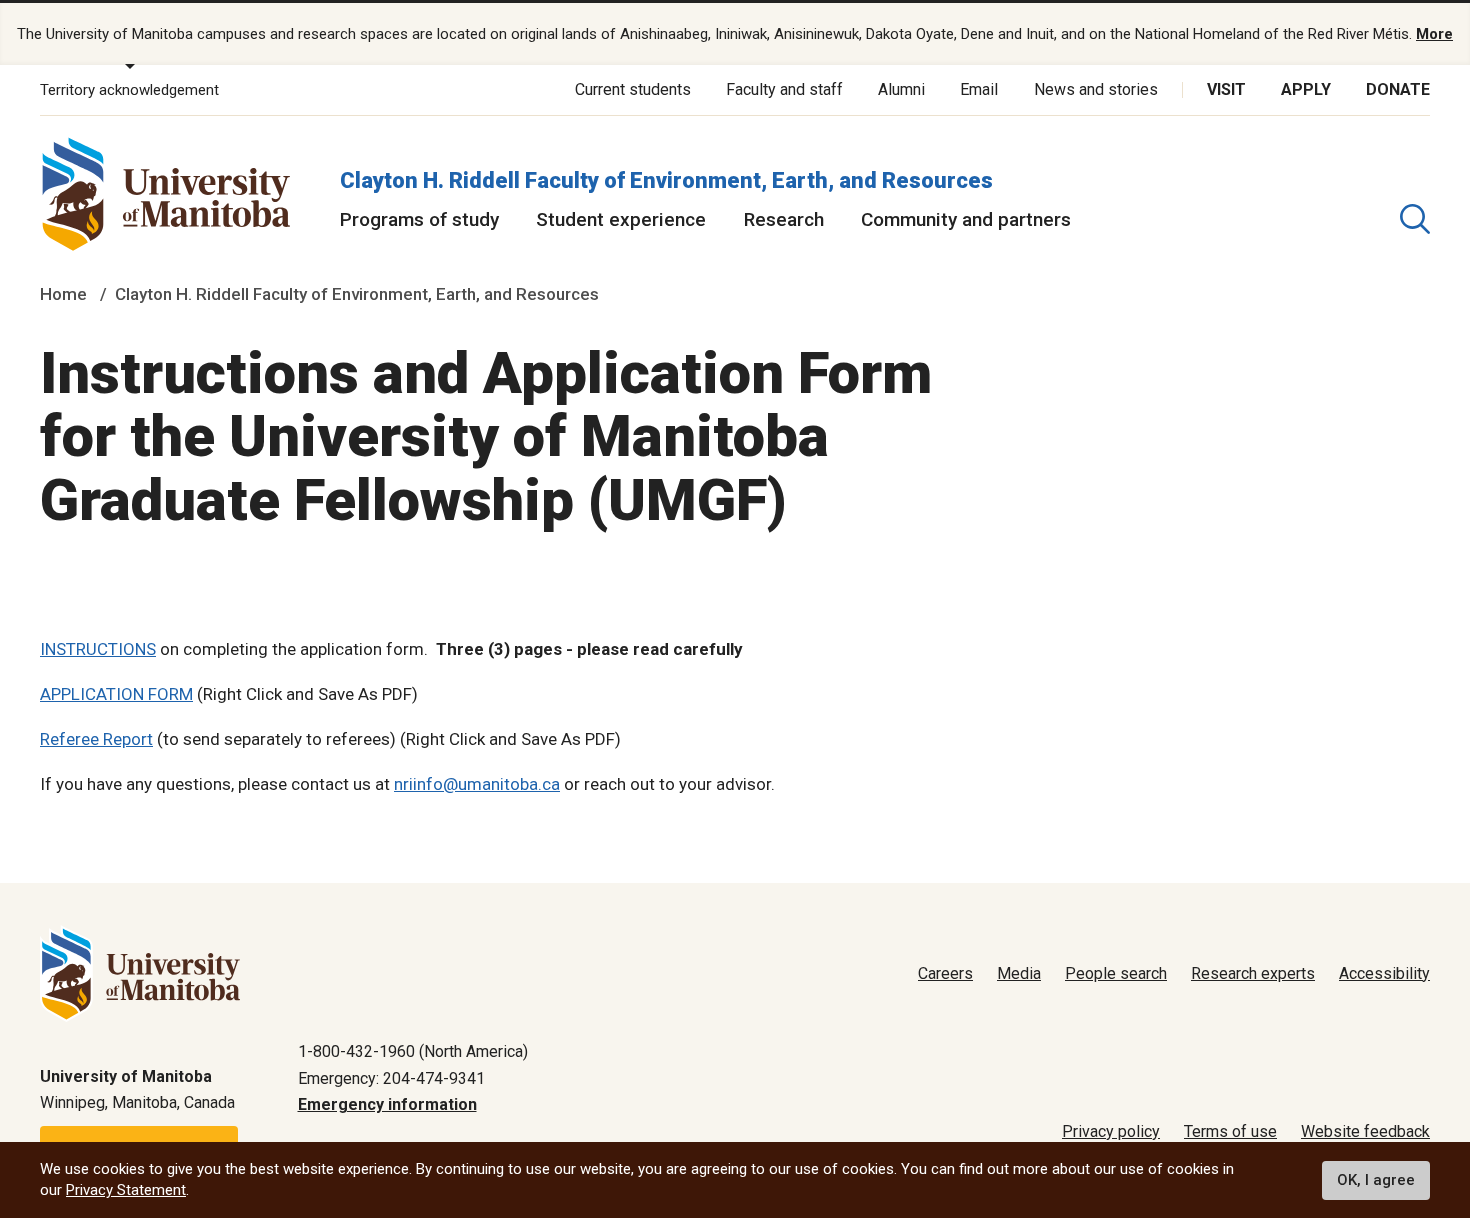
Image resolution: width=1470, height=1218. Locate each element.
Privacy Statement (126, 1190)
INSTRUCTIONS (98, 649)
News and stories (1096, 89)
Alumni (901, 89)
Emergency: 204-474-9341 (391, 1078)
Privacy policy (1111, 1131)
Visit (1226, 89)
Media (1019, 973)
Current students (633, 89)
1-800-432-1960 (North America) (413, 1051)
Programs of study (419, 219)
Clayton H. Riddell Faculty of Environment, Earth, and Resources (666, 180)
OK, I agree (1376, 1180)
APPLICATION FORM (116, 694)
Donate (1398, 89)
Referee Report (96, 739)
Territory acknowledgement (129, 90)
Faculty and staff (784, 89)
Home (63, 294)
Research (784, 219)
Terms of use (1230, 1131)
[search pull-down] (1415, 219)
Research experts (1253, 973)
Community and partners (966, 219)
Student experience (621, 219)
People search (1116, 973)
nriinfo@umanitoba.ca (477, 784)
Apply (1306, 89)
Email (979, 89)
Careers (945, 973)
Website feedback (1365, 1131)
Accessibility (1384, 973)
